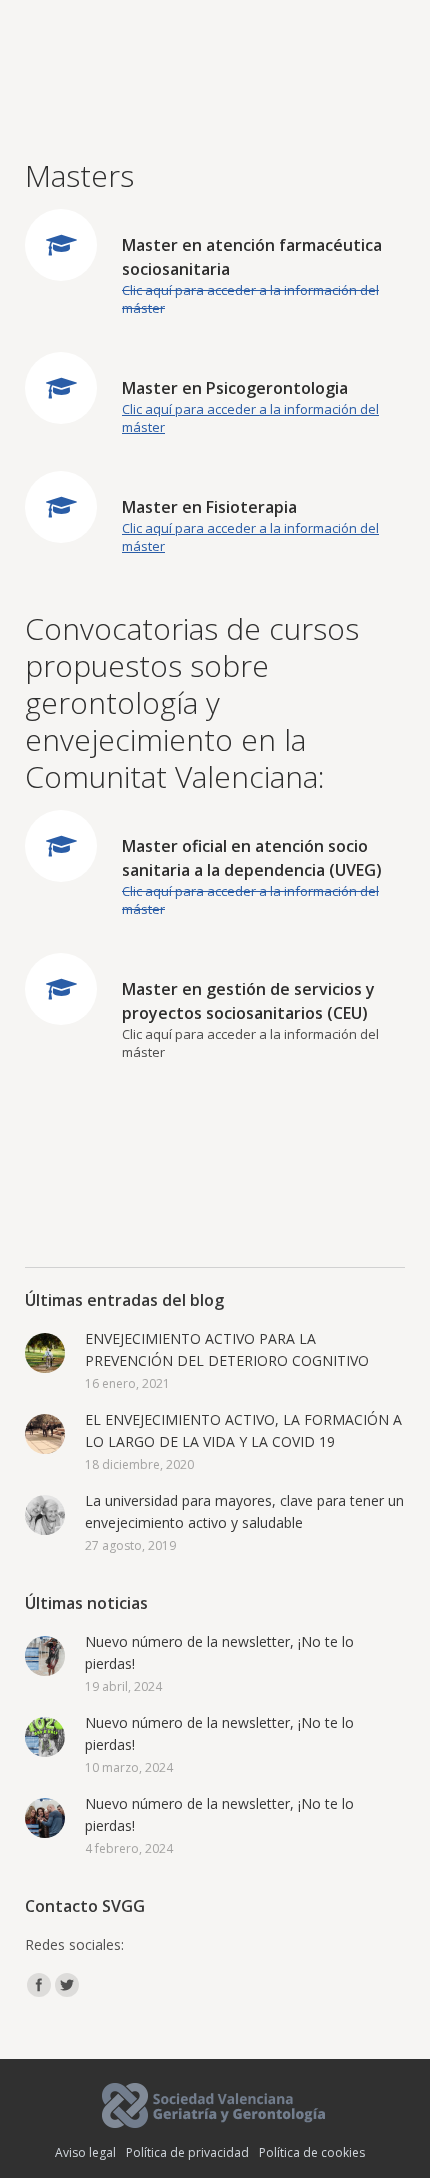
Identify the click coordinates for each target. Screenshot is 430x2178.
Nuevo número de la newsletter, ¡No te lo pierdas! (219, 1652)
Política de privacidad (187, 2152)
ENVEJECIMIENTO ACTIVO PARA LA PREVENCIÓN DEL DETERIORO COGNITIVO (227, 1349)
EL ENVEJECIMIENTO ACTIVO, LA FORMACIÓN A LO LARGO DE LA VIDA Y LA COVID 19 (243, 1430)
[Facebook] (39, 1985)
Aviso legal (85, 2152)
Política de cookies (312, 2152)
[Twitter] (67, 1985)
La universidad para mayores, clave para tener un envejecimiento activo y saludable (244, 1511)
